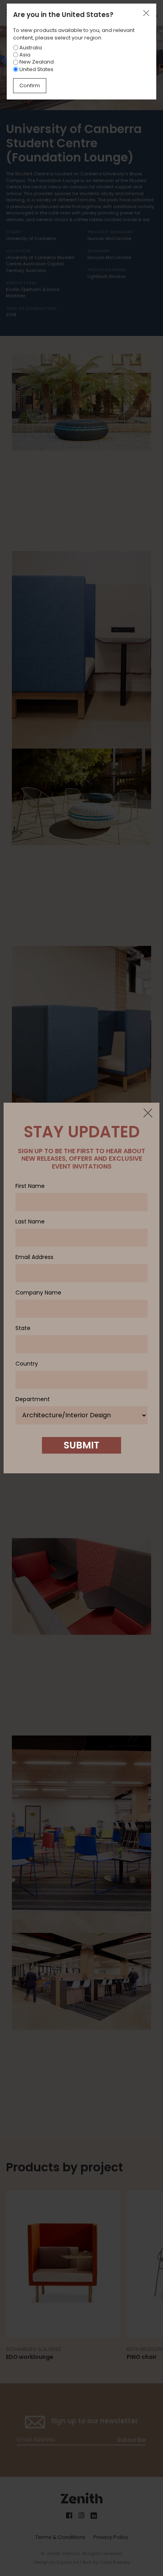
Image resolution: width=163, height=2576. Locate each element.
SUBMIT (81, 1445)
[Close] (148, 1114)
